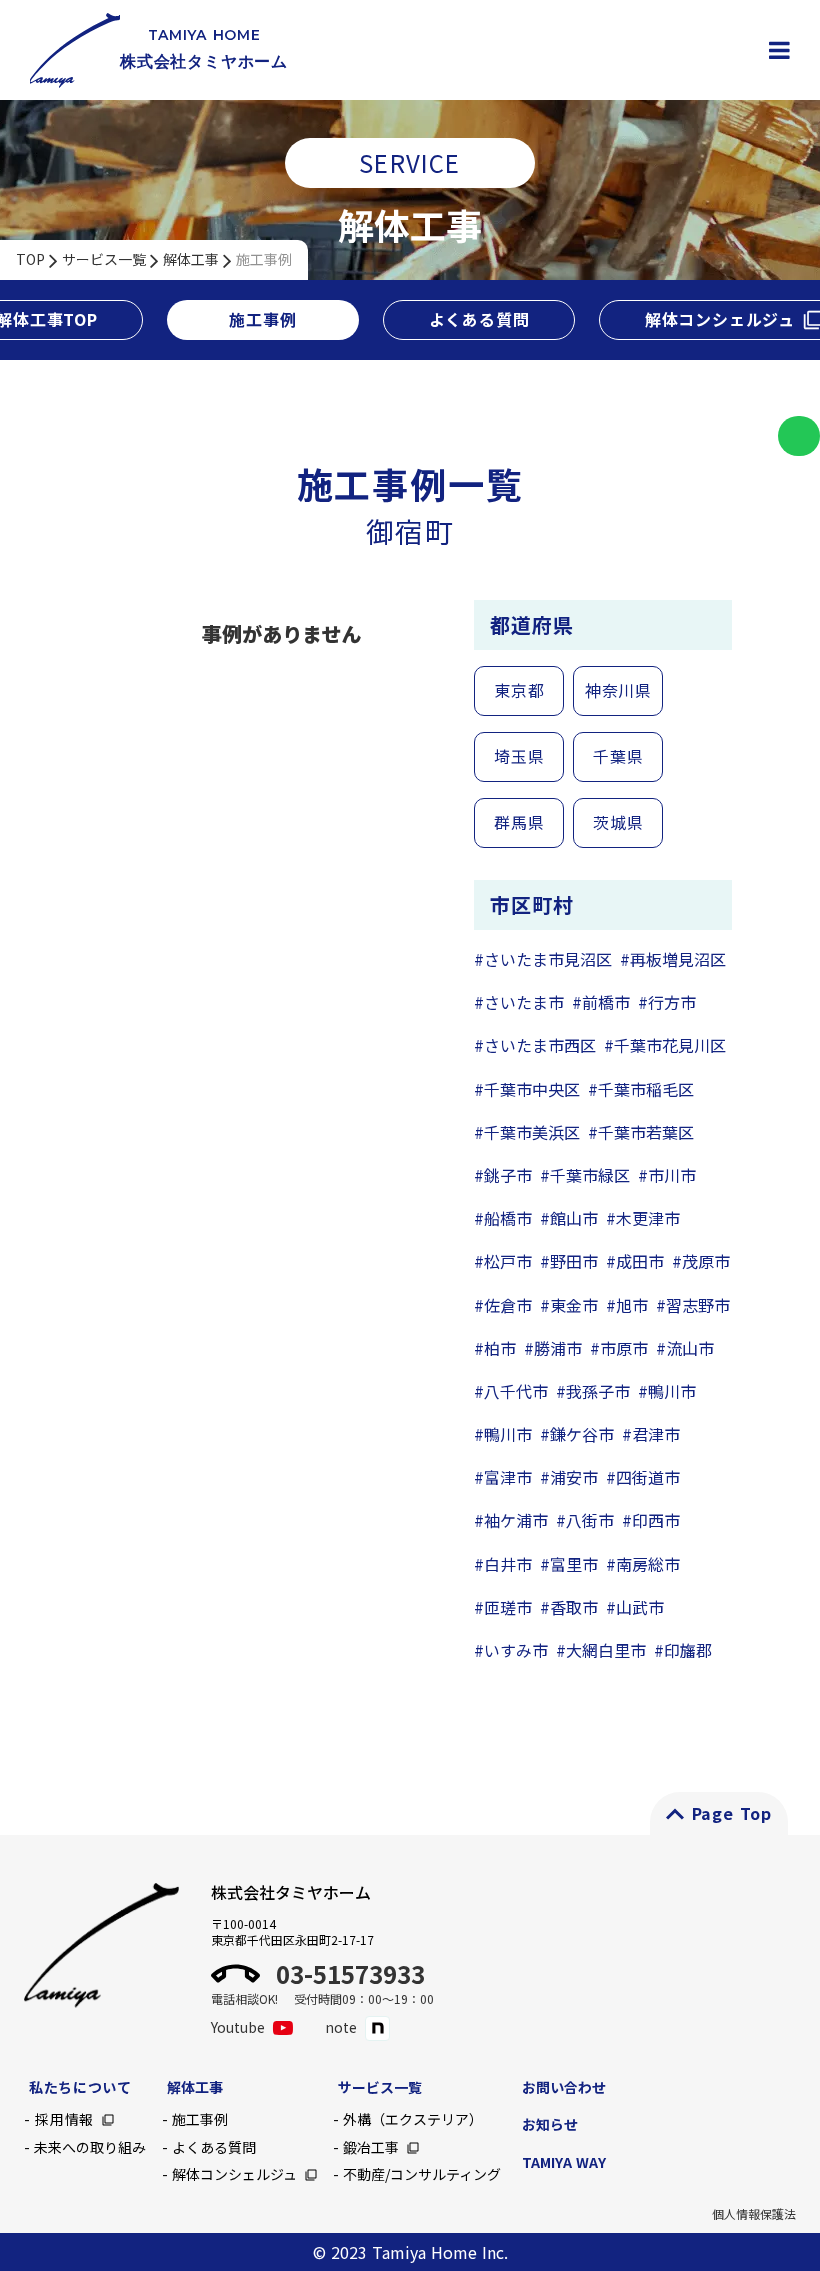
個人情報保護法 (754, 2214)
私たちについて (80, 2087)
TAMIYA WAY (564, 2162)
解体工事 (191, 259)
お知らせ (550, 2124)
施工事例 (264, 259)
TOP (30, 259)
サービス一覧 (104, 259)
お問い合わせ (564, 2087)
